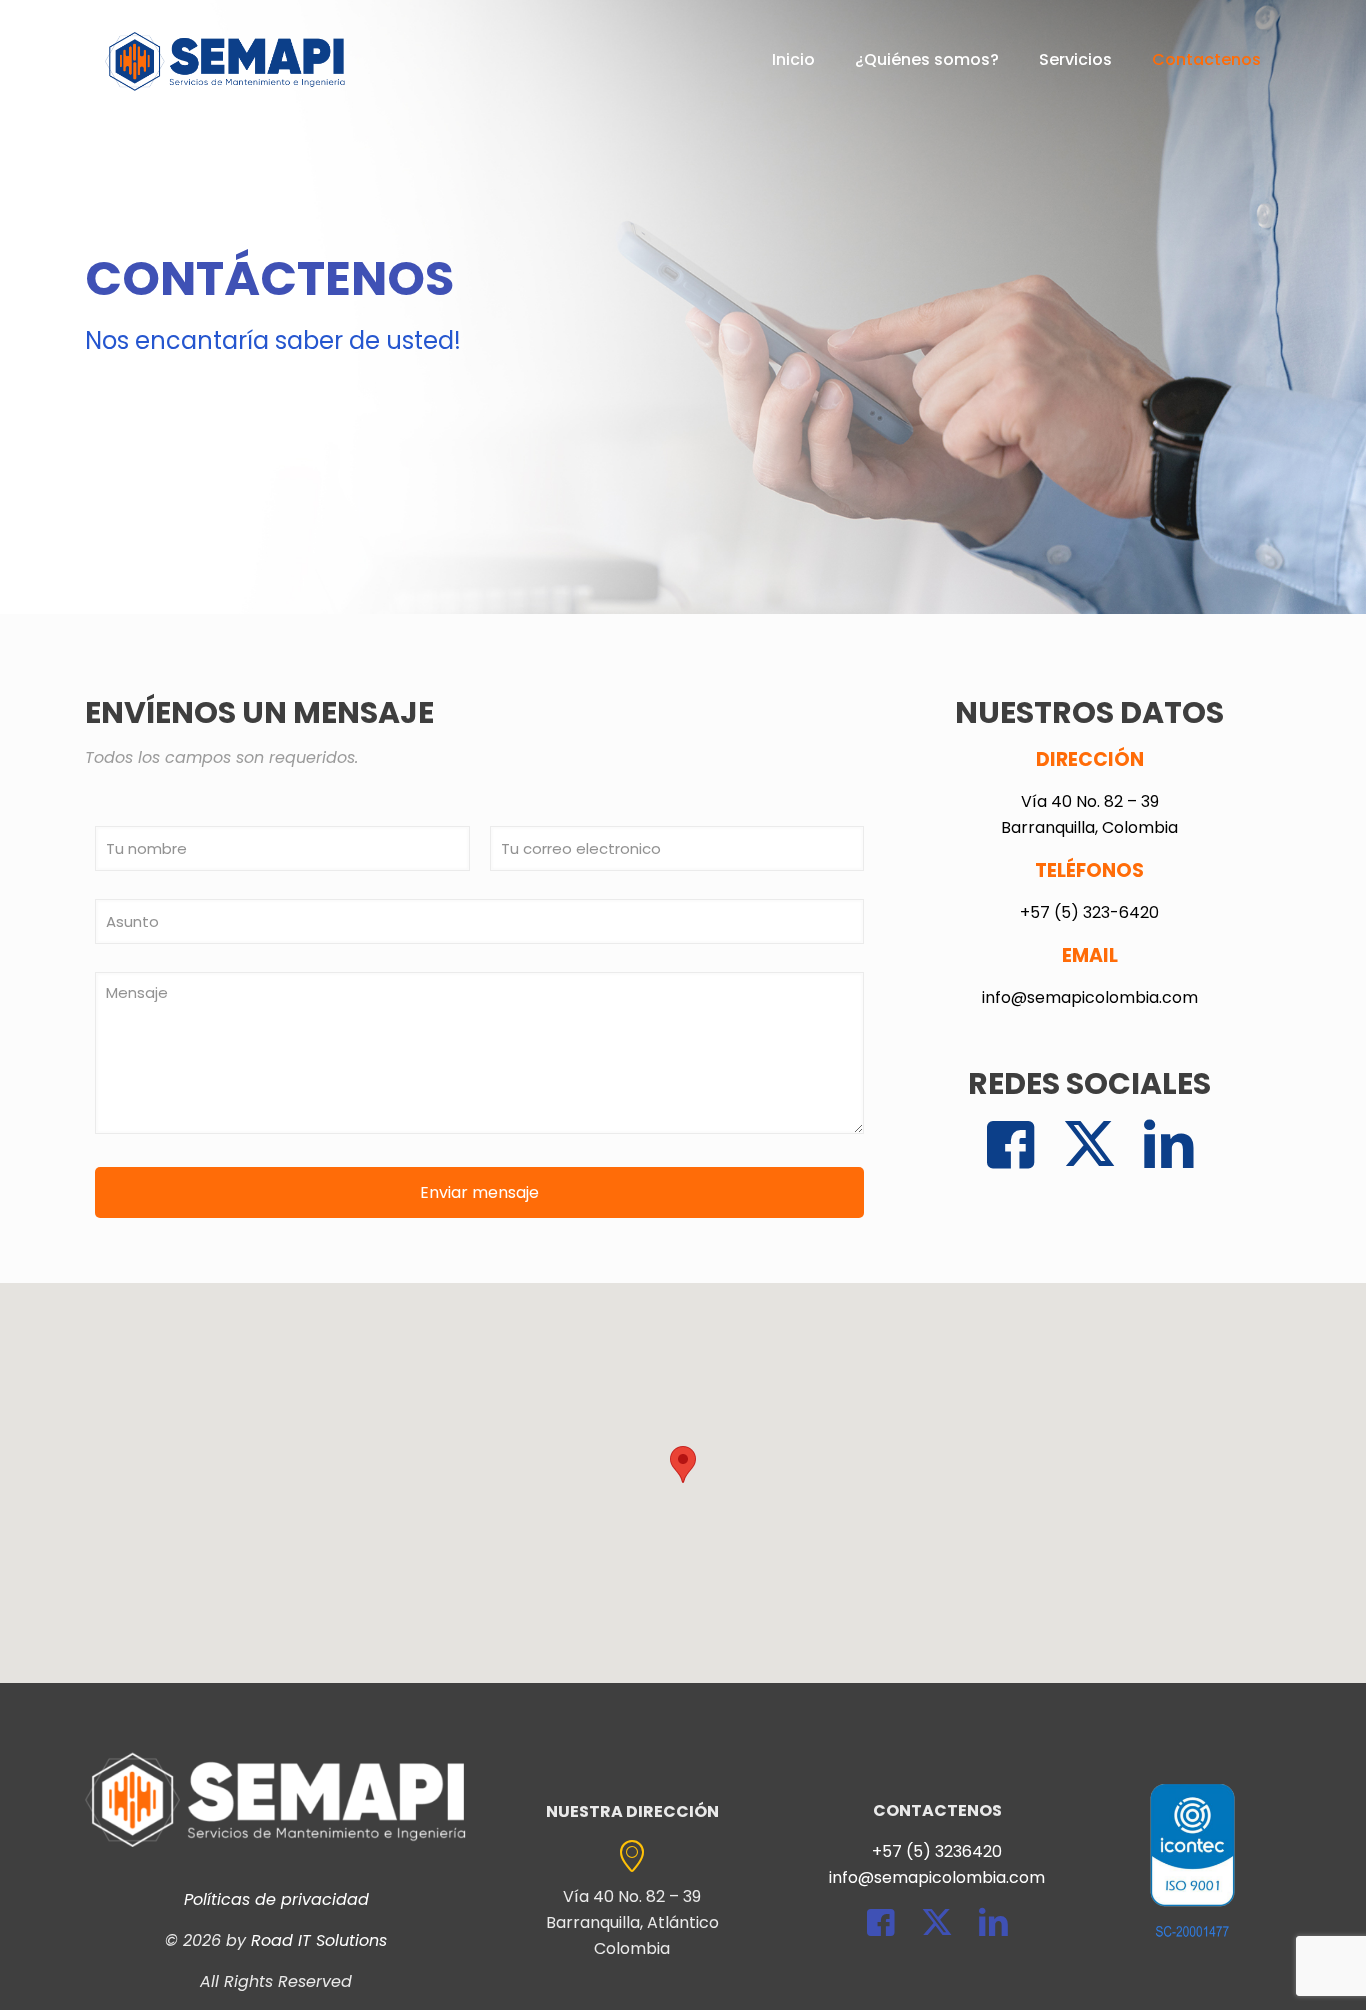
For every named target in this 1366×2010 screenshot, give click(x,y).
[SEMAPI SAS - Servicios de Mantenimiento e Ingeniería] (225, 60)
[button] (683, 1464)
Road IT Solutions (319, 1940)
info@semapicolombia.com (1090, 997)
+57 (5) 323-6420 (1089, 912)
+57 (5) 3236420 (937, 1851)
